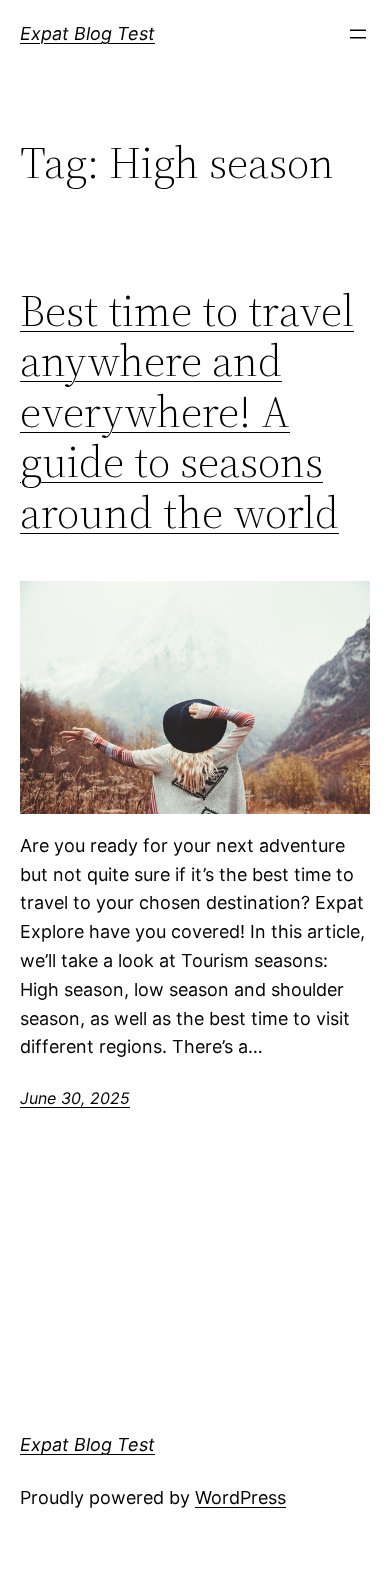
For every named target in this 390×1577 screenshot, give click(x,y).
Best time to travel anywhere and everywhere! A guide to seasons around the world (187, 412)
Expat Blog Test (87, 33)
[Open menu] (358, 34)
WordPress (240, 1497)
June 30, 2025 (75, 1098)
